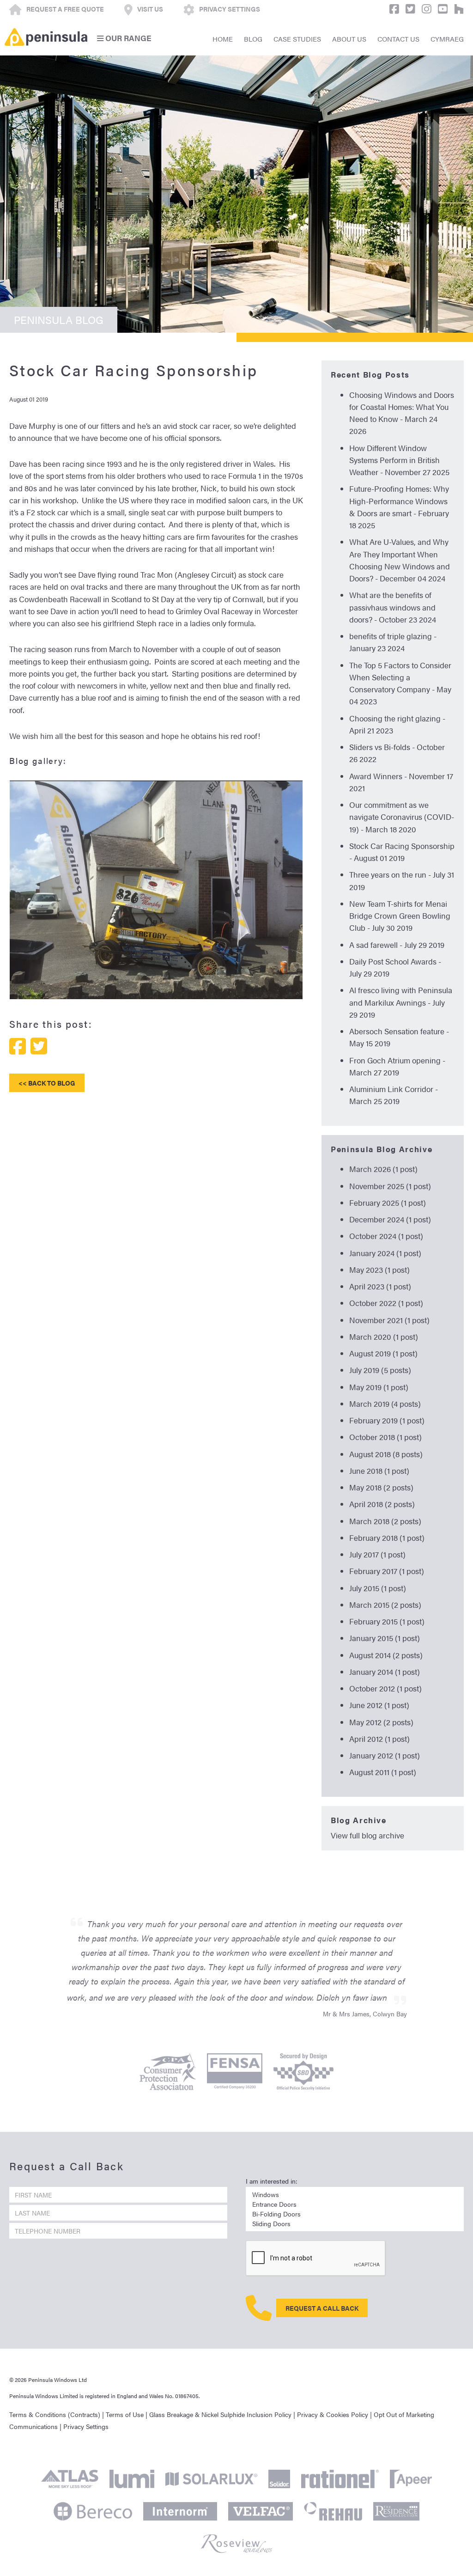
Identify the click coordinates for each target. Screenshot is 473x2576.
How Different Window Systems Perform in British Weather (394, 460)
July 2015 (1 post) (378, 1588)
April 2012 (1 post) (379, 1739)
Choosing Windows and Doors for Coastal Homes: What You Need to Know (402, 407)
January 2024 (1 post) (385, 1253)
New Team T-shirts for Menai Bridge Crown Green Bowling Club (400, 916)
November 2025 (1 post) (390, 1186)
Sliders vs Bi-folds (380, 747)
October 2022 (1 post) (386, 1303)
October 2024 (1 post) (386, 1236)
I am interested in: (272, 2181)
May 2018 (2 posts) (381, 1487)
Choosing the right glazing (395, 718)
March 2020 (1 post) (384, 1337)
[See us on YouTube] (440, 9)
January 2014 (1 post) (385, 1672)
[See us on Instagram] (424, 9)
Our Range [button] (127, 38)
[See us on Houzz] (457, 9)
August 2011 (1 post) (383, 1772)
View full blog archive (367, 1835)
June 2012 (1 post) (379, 1705)
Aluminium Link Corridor (391, 1089)
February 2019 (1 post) (387, 1420)
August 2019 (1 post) (383, 1353)
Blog (253, 39)
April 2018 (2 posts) (382, 1504)
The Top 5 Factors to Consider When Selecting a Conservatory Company (400, 677)
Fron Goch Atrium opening (395, 1060)
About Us (349, 39)
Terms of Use (125, 2414)
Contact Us (398, 39)
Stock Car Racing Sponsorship (402, 846)
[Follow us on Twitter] (408, 9)
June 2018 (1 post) (379, 1471)
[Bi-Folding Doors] (355, 2214)
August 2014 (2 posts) (386, 1655)
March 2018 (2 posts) (385, 1521)
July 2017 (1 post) (377, 1554)
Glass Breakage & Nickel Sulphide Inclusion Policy (220, 2414)
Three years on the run (388, 874)
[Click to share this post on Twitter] (39, 1046)
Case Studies (297, 39)
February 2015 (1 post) (387, 1621)
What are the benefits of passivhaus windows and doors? (392, 607)
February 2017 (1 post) (387, 1571)
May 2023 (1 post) (379, 1270)
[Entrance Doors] (355, 2204)
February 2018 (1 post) (387, 1538)
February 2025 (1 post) (388, 1203)
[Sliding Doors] (355, 2224)
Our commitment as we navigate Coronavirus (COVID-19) (402, 817)
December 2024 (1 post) (390, 1219)
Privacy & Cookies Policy (333, 2414)
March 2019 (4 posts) (385, 1404)
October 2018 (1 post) (385, 1437)
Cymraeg (447, 39)
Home (223, 39)
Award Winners (376, 776)
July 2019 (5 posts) (380, 1370)
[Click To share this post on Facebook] (18, 1046)
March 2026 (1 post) (383, 1169)
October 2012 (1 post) (385, 1688)
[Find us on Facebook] (392, 9)
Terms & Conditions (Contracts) (55, 2414)
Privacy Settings (86, 2426)
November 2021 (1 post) (389, 1320)
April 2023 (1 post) (380, 1286)
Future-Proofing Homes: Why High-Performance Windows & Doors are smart (399, 501)
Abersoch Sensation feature (397, 1031)
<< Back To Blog (47, 1083)
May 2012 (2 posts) (381, 1722)
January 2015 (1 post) (385, 1638)
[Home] (46, 37)
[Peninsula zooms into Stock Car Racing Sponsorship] (156, 993)
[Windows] (355, 2194)
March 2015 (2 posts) (385, 1605)
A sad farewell (373, 945)
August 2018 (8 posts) (386, 1454)
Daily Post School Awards (393, 961)
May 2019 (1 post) (379, 1387)
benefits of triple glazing (391, 636)
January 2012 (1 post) (385, 1755)
